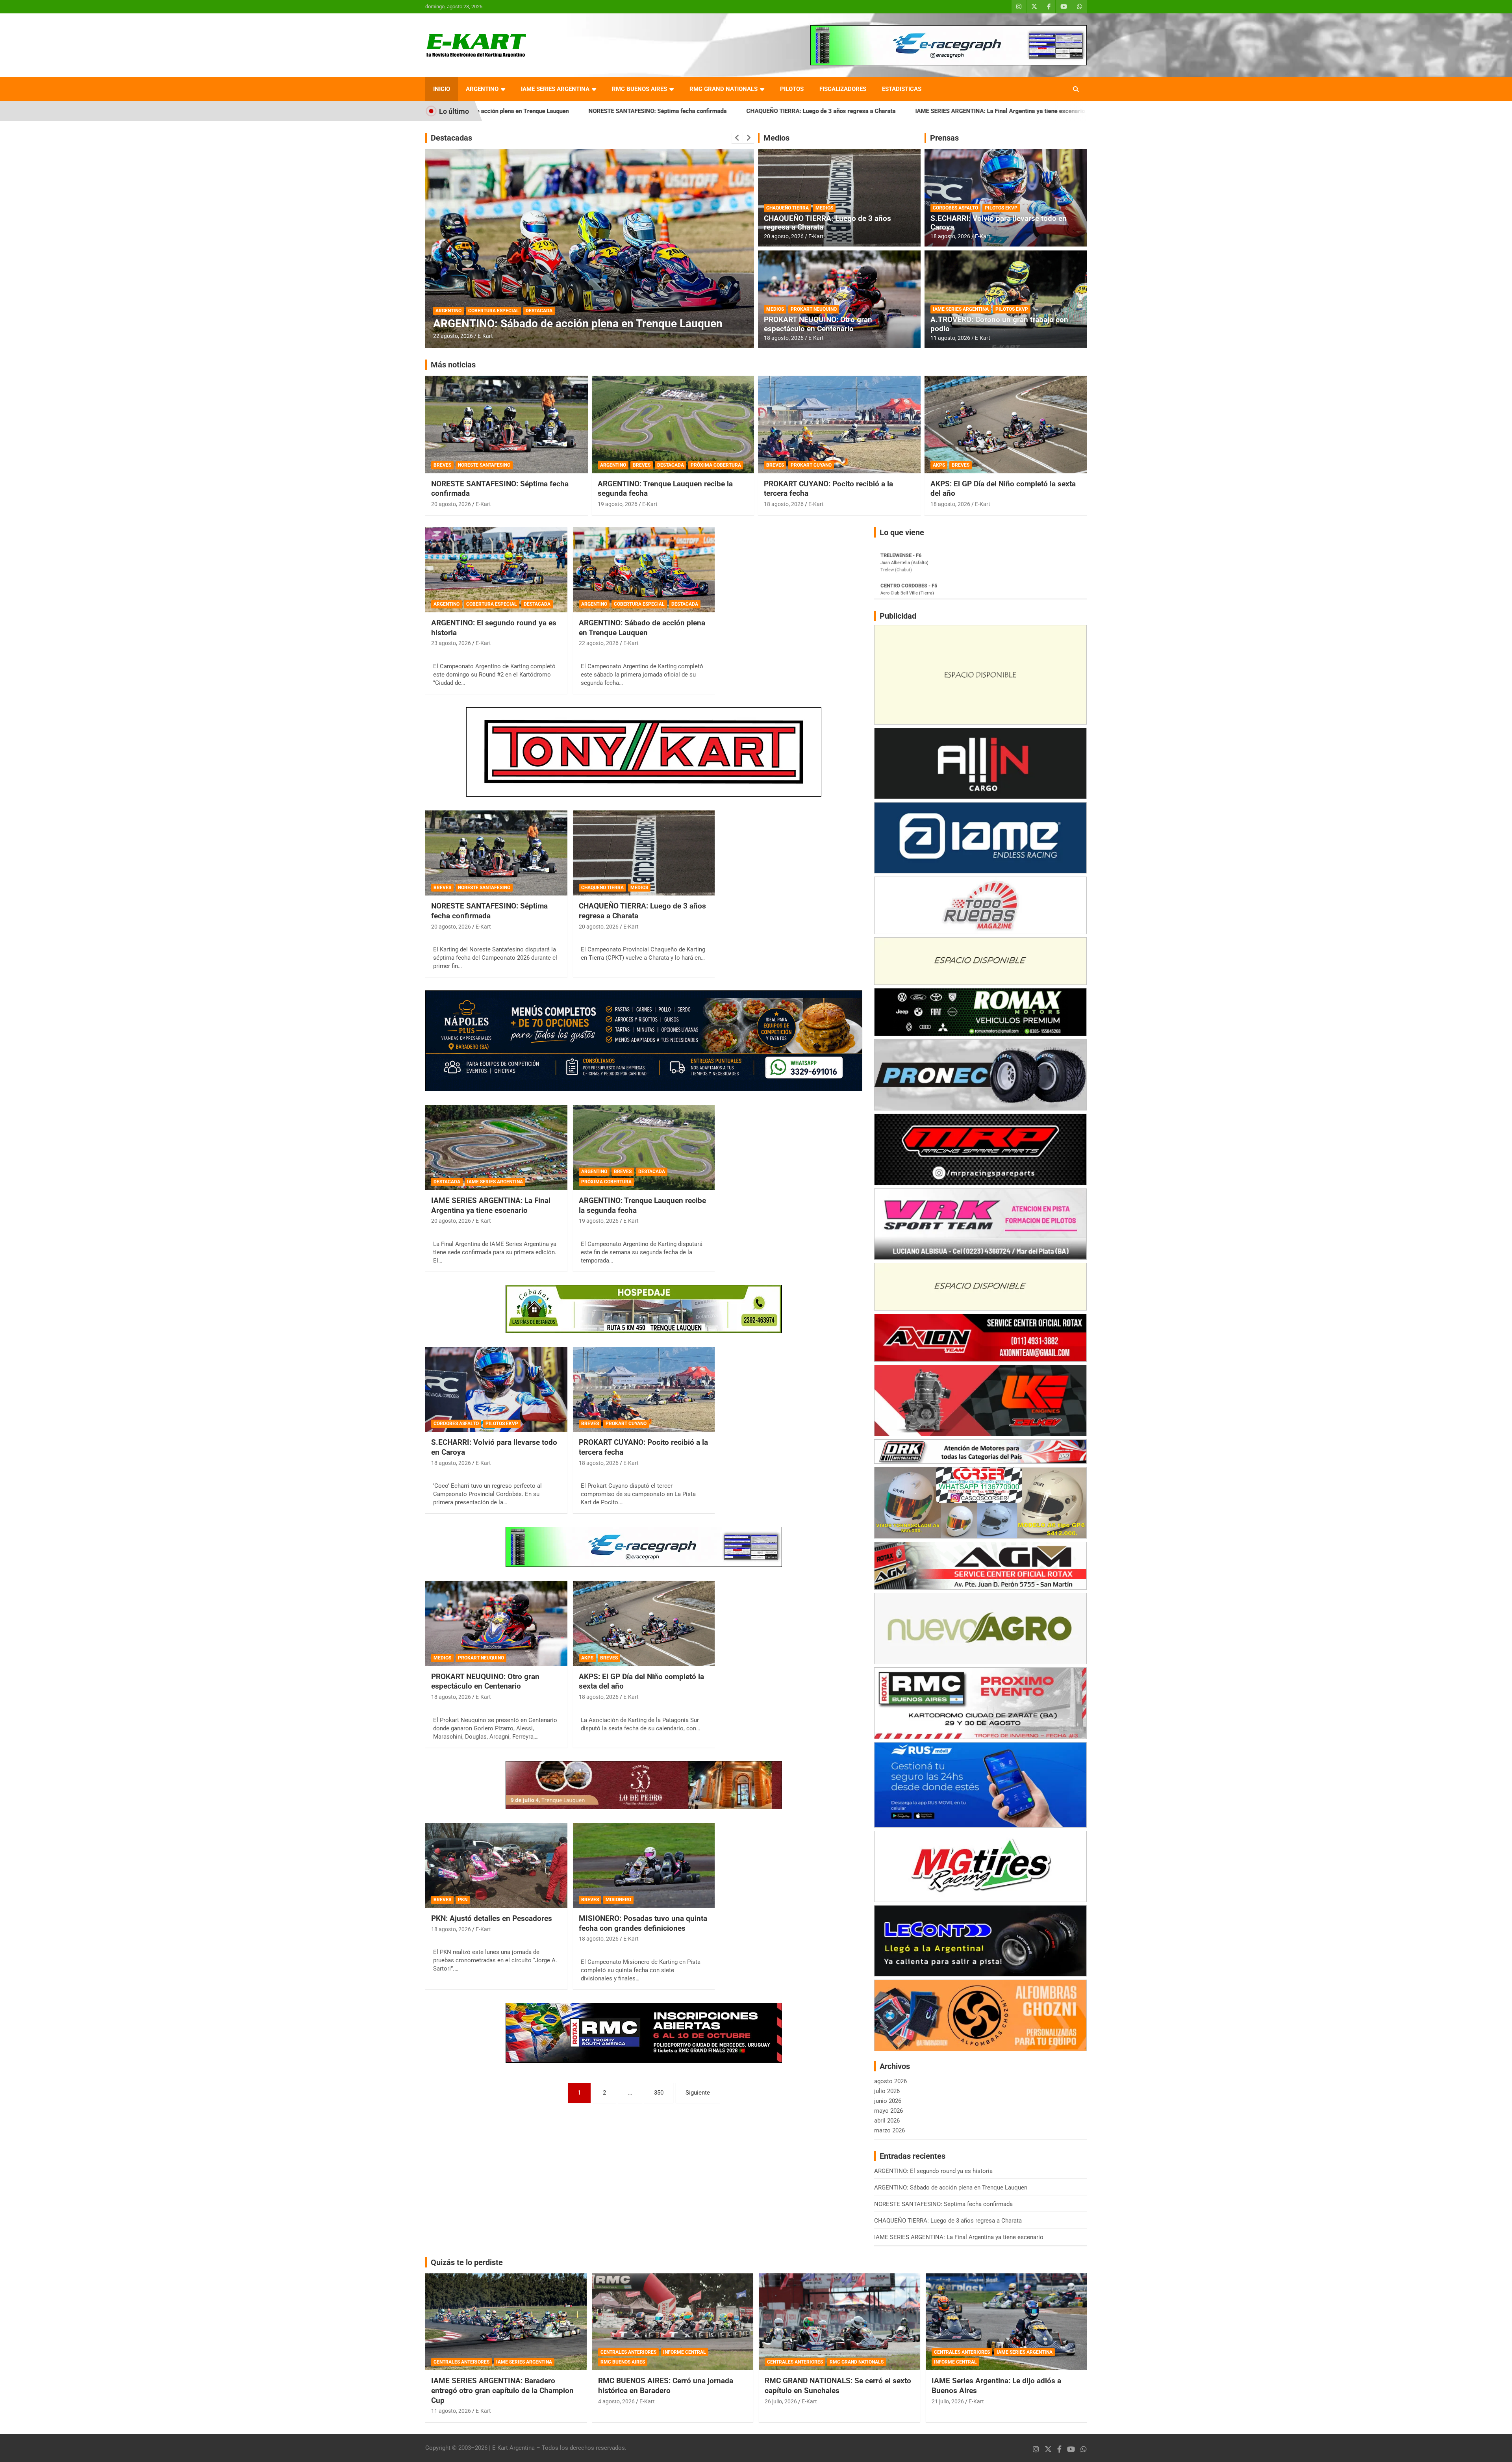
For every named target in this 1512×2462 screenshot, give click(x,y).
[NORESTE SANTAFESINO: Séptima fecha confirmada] (496, 853)
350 (659, 2093)
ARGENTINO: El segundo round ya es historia (947, 111)
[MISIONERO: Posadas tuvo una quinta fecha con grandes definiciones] (644, 1865)
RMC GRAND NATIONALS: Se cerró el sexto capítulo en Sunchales (838, 2386)
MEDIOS (824, 208)
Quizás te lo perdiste (467, 2262)
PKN (463, 1900)
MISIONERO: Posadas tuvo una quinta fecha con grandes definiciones (643, 1923)
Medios (776, 138)
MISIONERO (618, 1900)
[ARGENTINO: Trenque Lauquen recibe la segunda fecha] (644, 1148)
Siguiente (698, 2093)
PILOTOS (792, 89)
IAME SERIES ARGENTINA (555, 89)
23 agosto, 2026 (451, 643)
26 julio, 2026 (781, 2401)
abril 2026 (887, 2121)
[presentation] (737, 138)
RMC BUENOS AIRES (639, 89)
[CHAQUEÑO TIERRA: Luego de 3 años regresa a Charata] (644, 853)
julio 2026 (887, 2091)
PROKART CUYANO (811, 465)
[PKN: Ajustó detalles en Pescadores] (496, 1865)
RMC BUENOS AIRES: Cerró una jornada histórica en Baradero (666, 2386)
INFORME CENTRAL (685, 2352)
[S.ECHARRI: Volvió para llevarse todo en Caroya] (496, 1389)
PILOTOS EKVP (1001, 208)
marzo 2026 (889, 2130)
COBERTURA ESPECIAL (492, 604)
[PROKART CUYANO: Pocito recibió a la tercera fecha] (644, 1389)
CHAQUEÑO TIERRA (787, 208)
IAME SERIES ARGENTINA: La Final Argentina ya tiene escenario (783, 111)
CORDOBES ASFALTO (955, 208)
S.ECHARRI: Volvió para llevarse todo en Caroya (999, 223)
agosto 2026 (890, 2081)
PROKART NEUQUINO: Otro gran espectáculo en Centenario (818, 324)
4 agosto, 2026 (616, 2401)
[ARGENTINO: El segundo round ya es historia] (496, 570)
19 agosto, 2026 (453, 336)
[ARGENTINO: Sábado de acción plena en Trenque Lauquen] (644, 570)
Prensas (944, 138)
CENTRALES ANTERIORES (461, 2362)
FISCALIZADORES (843, 89)
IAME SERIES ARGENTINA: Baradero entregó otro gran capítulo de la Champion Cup (502, 2390)
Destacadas (451, 138)
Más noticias (453, 365)
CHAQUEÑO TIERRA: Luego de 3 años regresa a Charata (604, 111)
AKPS (939, 465)
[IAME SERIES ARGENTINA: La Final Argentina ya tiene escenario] (496, 1148)
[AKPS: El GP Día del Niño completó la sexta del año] (644, 1624)
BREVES (477, 311)
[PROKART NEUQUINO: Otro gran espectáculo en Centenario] (496, 1624)
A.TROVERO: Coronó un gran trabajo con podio (999, 324)
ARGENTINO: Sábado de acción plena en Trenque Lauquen (642, 628)
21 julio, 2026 (948, 2401)
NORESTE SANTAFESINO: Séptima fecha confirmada (489, 911)
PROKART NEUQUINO (814, 309)
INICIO (442, 89)
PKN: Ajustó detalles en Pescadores (492, 1918)
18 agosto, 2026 (784, 338)
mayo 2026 (888, 2111)
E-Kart (485, 336)
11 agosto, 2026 (950, 338)
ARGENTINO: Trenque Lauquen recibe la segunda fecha (570, 324)
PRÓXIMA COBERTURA (551, 311)
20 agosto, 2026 (784, 236)
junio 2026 (888, 2101)
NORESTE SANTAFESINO (484, 465)
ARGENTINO (482, 89)
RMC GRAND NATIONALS (724, 89)
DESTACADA (506, 311)
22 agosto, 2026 (599, 643)
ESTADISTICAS (902, 89)
